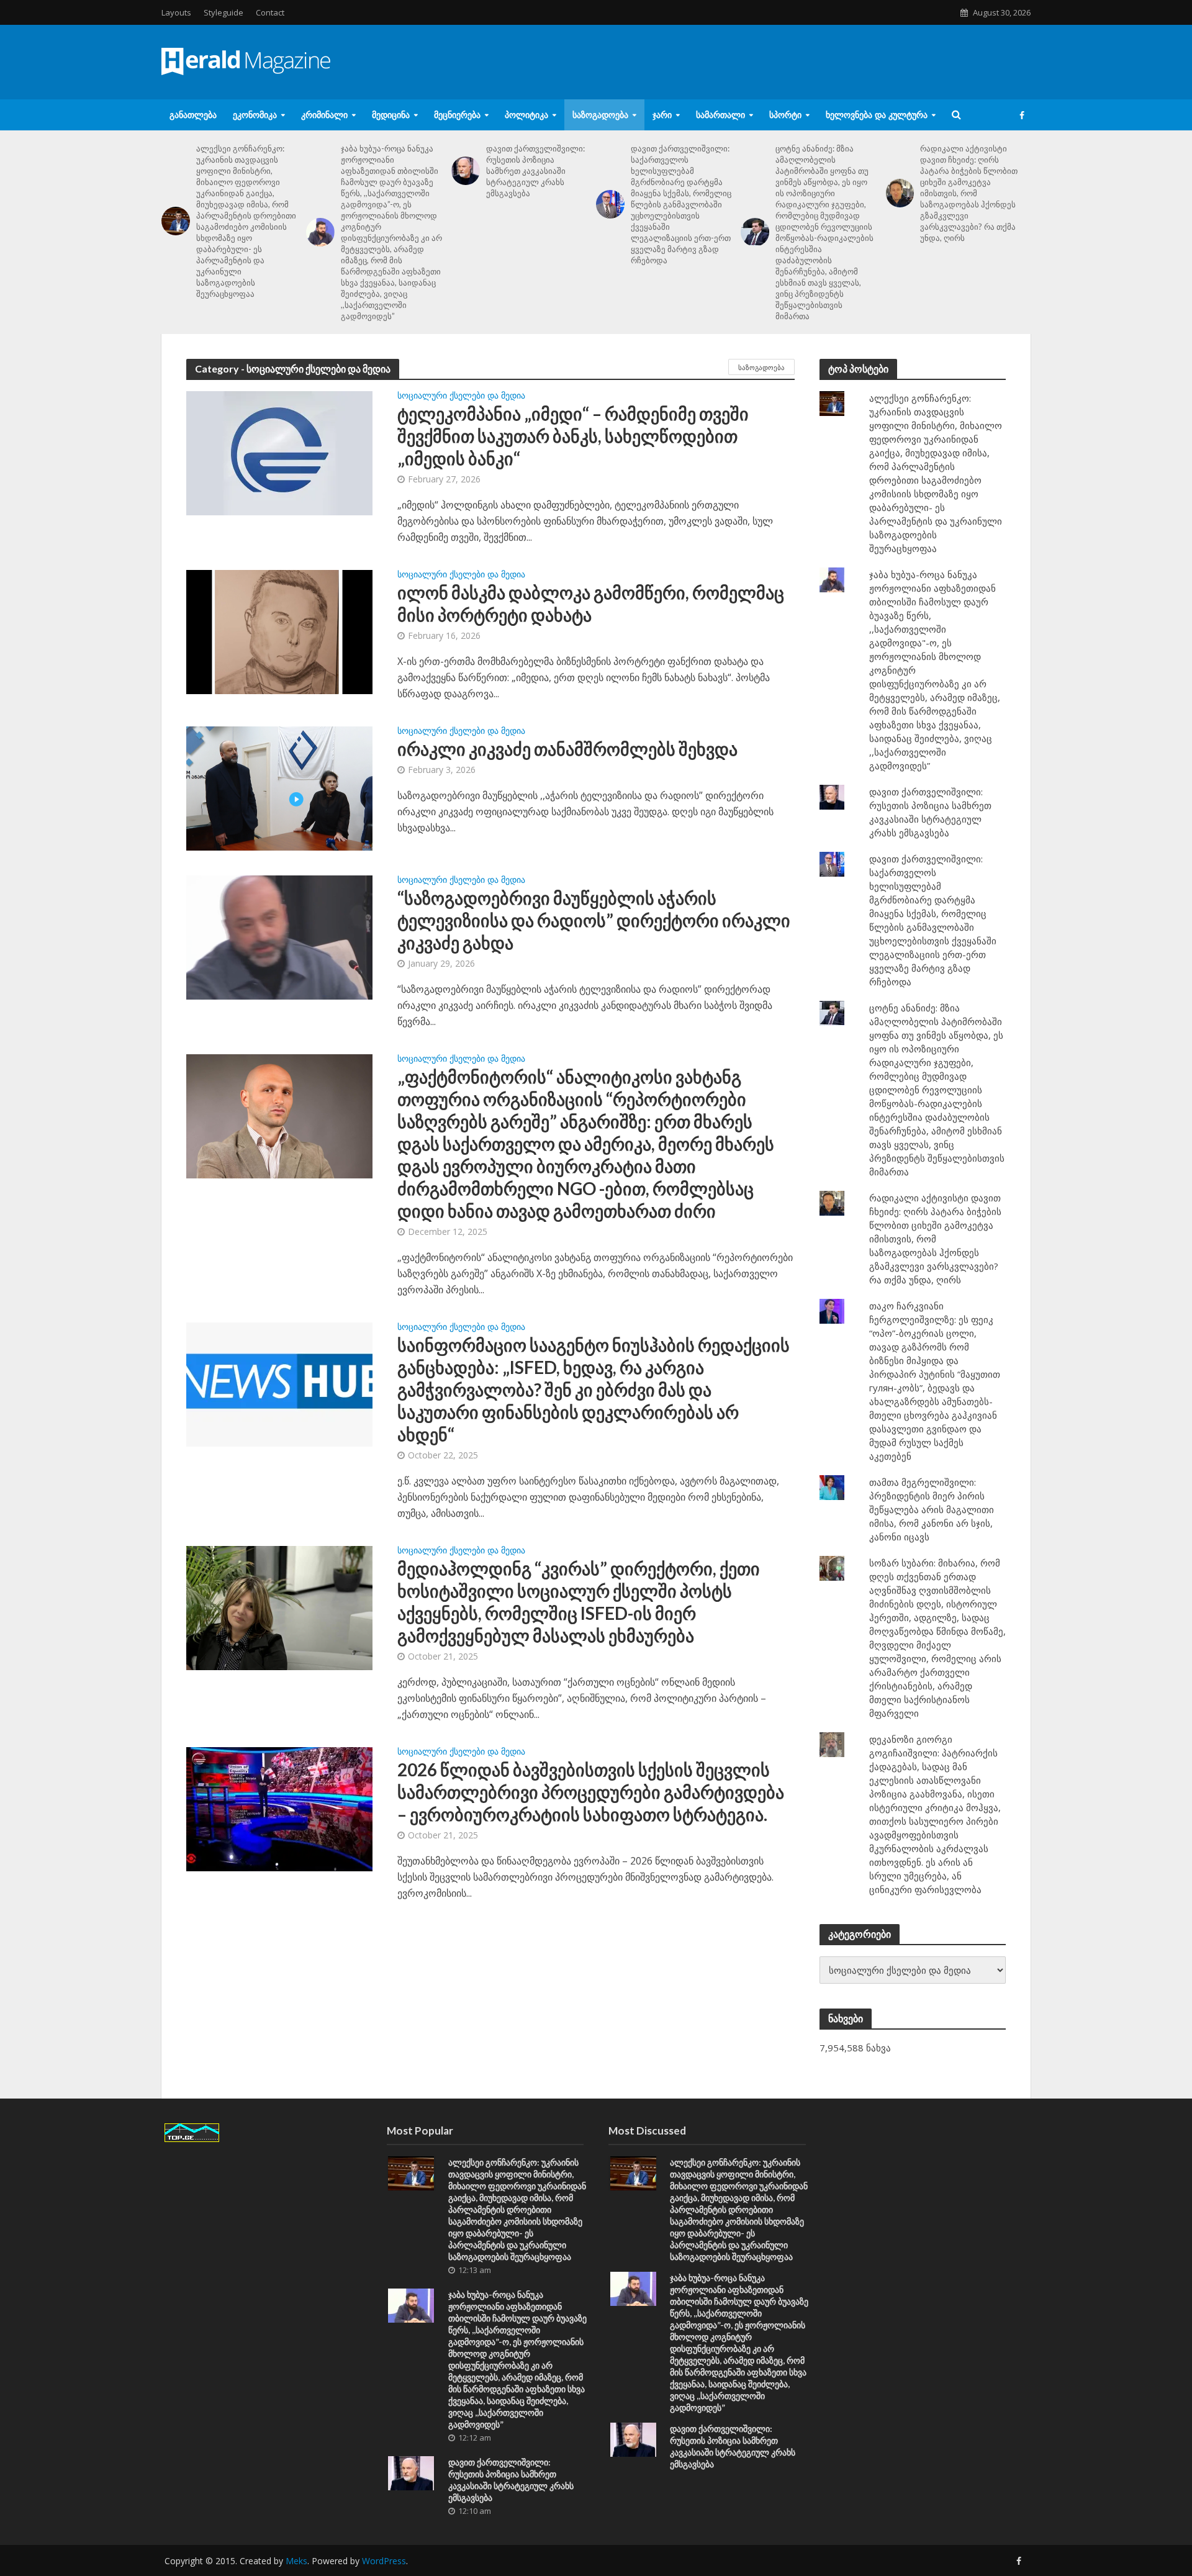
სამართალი (720, 115)
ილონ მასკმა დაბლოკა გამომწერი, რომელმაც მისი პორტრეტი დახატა (591, 603)
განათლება (193, 115)
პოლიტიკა (526, 115)
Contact (270, 12)
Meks (296, 2561)
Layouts (176, 12)
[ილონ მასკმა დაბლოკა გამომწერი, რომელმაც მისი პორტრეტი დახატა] (279, 631)
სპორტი (785, 115)
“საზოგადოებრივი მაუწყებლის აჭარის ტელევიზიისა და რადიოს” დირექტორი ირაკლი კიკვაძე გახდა (594, 920)
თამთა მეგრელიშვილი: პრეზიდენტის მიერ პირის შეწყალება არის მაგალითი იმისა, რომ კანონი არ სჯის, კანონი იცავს (932, 1509)
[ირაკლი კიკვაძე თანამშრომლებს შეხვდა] (279, 787)
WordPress (384, 2561)
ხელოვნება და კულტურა (877, 115)
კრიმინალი (324, 115)
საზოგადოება (600, 115)
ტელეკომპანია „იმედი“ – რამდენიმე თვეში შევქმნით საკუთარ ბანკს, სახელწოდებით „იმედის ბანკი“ (573, 436)
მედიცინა (391, 115)
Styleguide (223, 12)
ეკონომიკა (255, 115)
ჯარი (662, 115)
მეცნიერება (457, 115)
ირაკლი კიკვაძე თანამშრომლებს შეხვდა (567, 749)
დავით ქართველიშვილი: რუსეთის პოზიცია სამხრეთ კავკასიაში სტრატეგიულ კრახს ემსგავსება (535, 171)
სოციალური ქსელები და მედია (461, 396)
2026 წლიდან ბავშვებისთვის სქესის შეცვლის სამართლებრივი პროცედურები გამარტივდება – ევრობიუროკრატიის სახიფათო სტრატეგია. (591, 1792)
